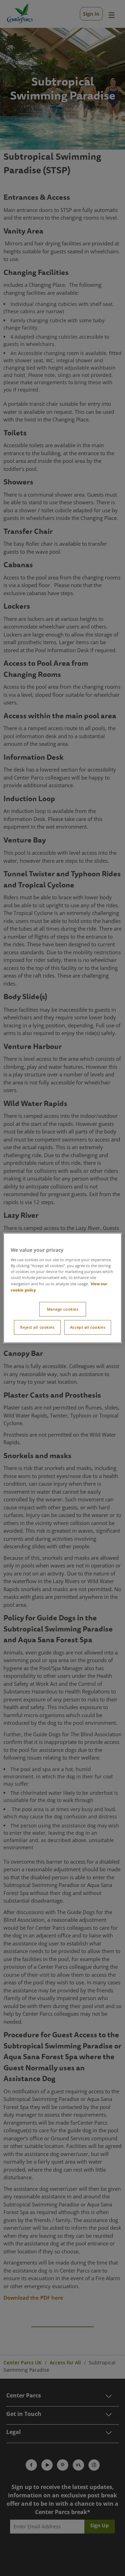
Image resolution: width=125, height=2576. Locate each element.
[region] (62, 1288)
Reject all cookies (37, 1327)
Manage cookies (63, 1309)
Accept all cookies (88, 1327)
